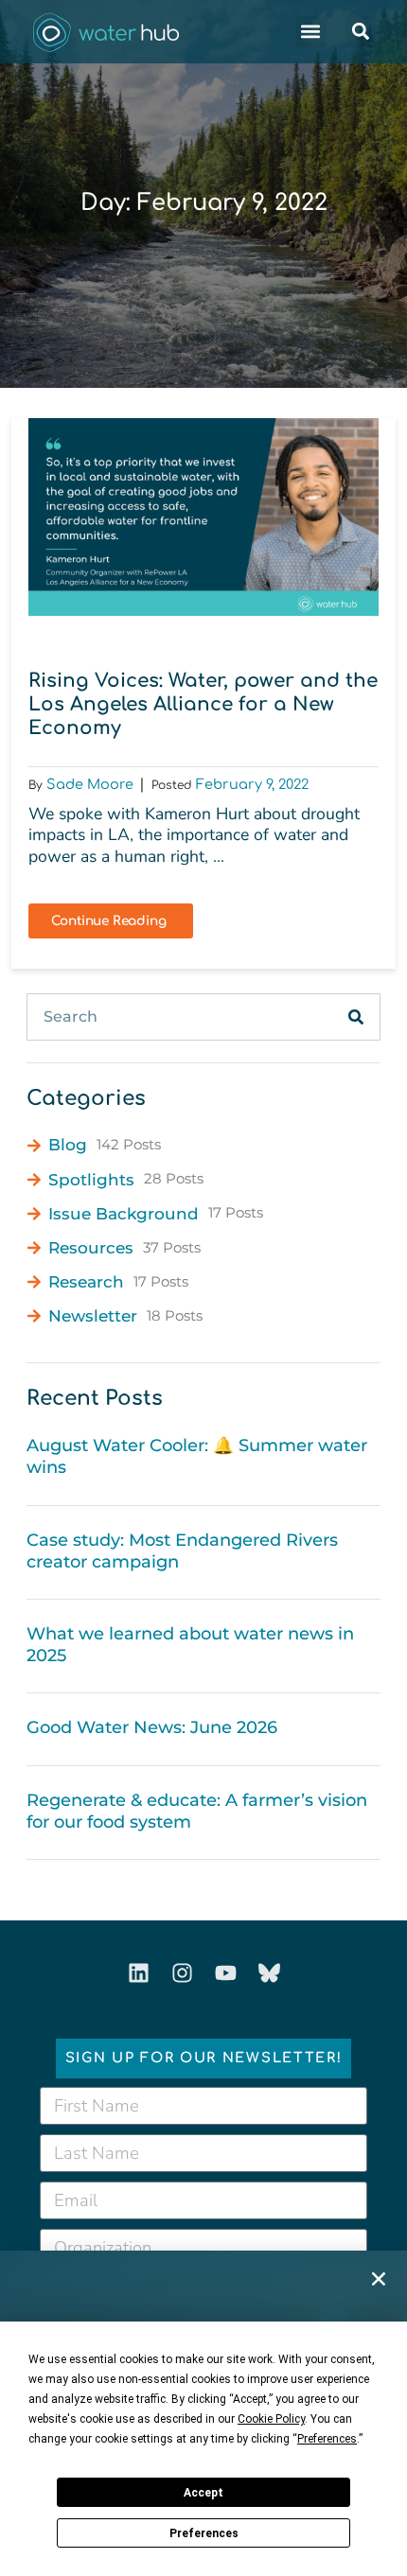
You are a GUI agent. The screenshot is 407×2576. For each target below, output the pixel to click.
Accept (203, 2493)
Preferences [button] (327, 2439)
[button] (379, 2279)
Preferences (204, 2533)
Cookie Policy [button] (271, 2419)
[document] (203, 1288)
